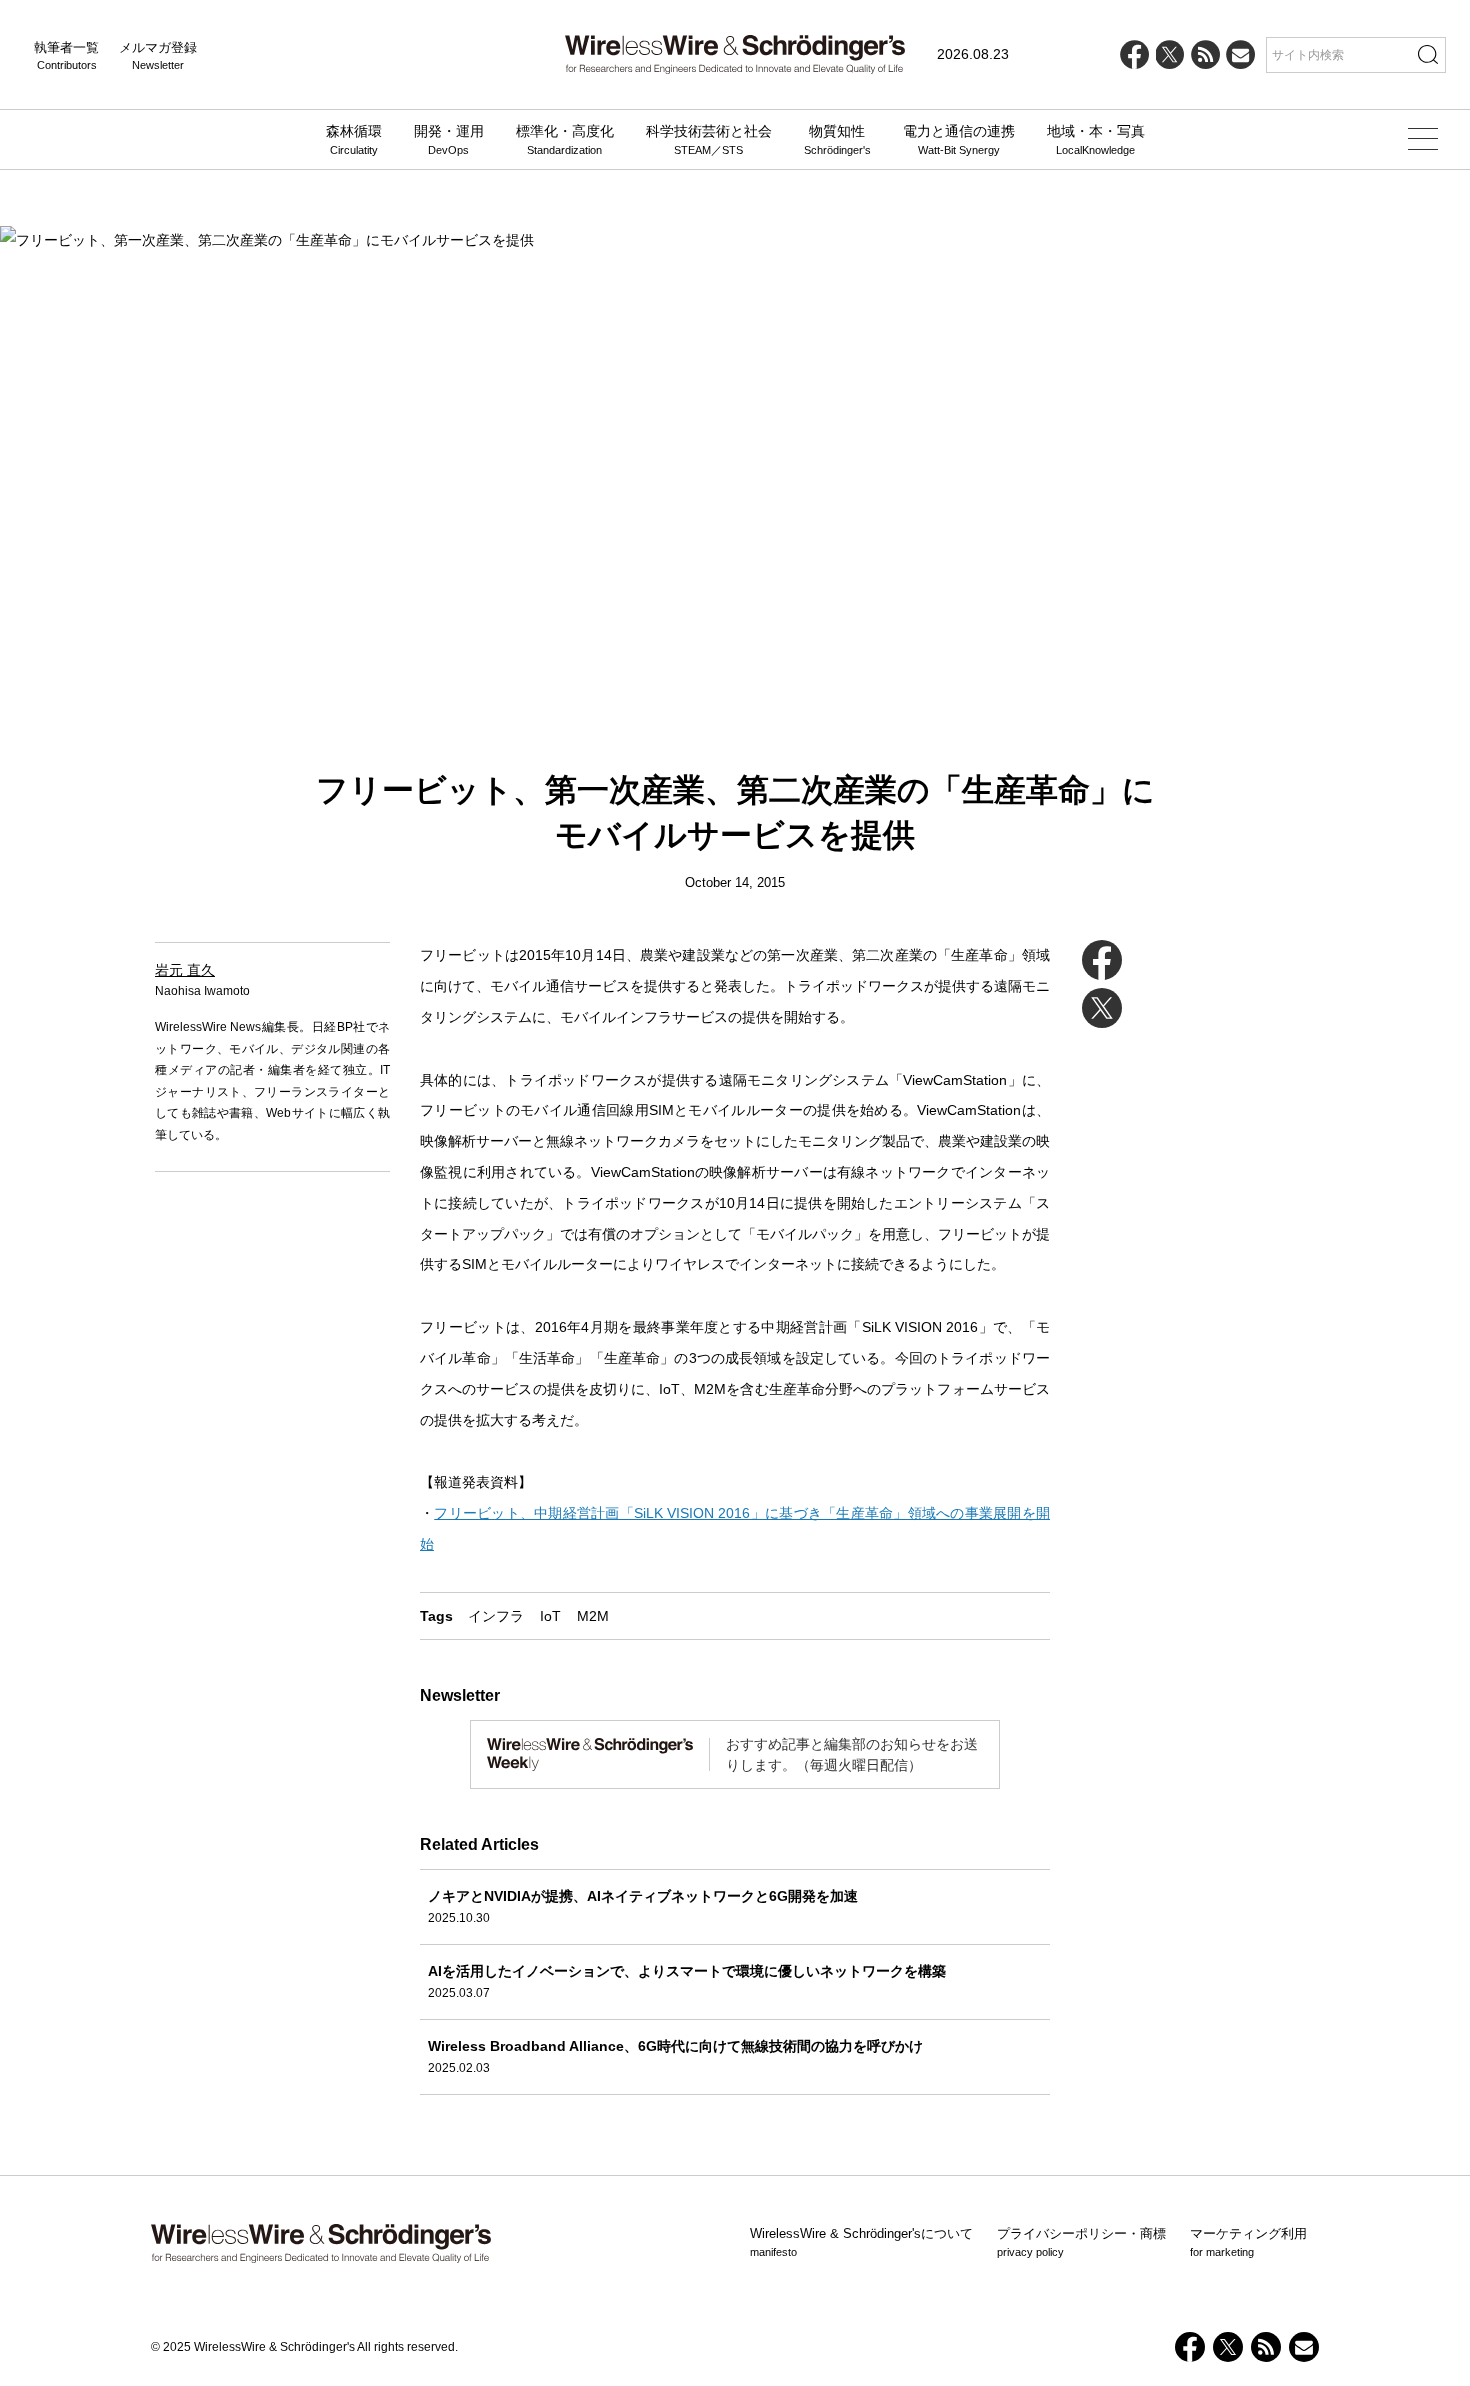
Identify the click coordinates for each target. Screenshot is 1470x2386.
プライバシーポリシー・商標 (1081, 2242)
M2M (593, 1616)
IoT (550, 1616)
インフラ (496, 1616)
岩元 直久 (185, 970)
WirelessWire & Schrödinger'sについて (861, 2242)
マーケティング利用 (1248, 2242)
